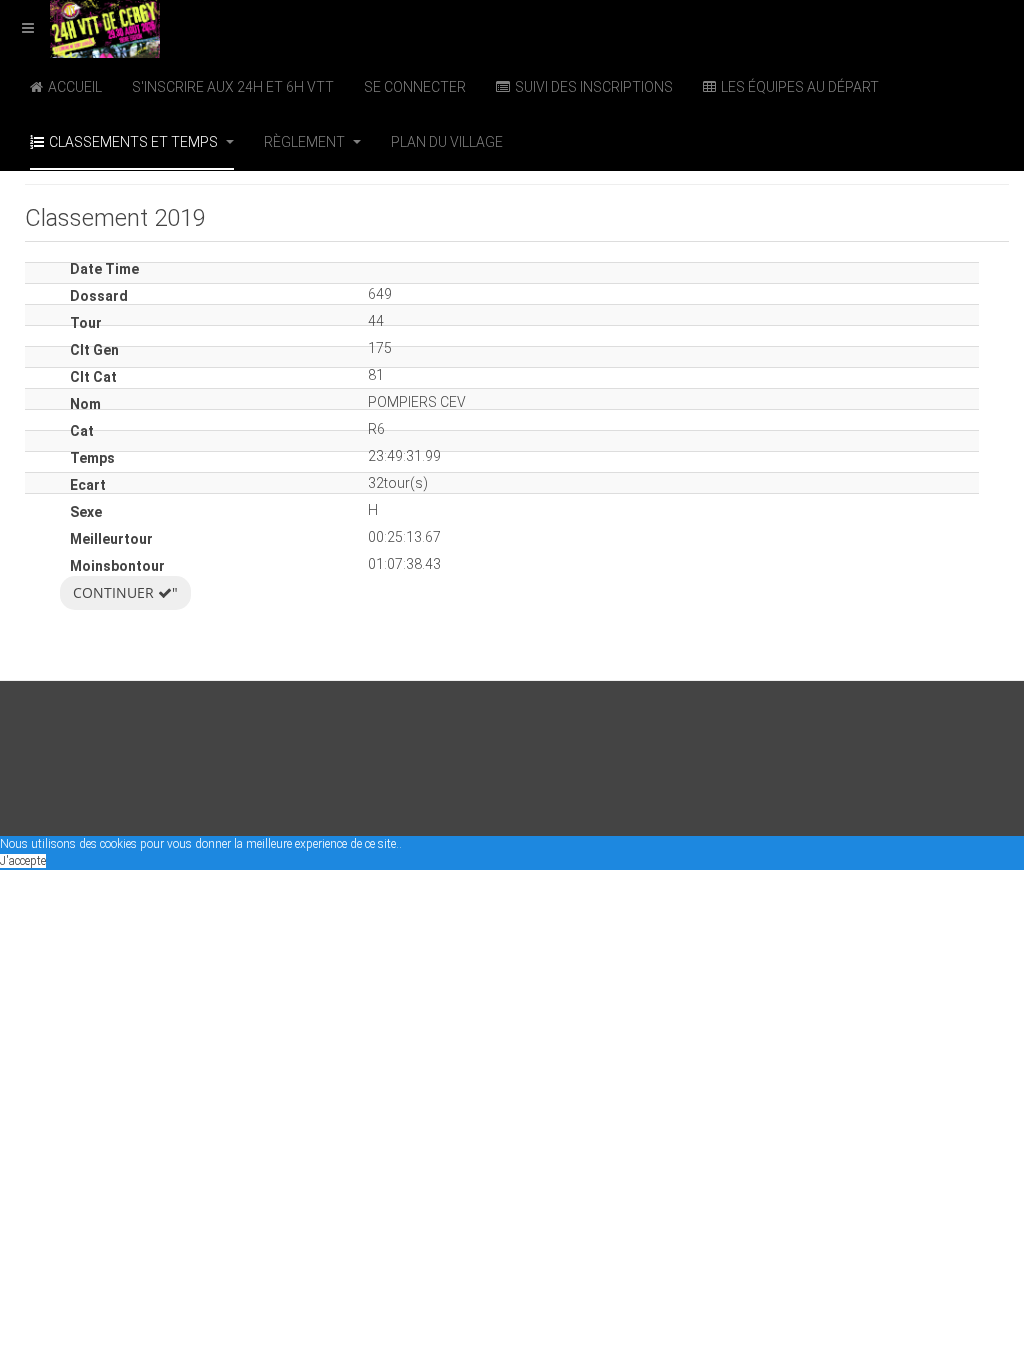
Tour (86, 323)
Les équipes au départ (800, 87)
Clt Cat (93, 377)
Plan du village (447, 142)
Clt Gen (94, 350)
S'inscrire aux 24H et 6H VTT (233, 87)
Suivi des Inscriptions (594, 87)
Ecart (88, 485)
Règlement (306, 142)
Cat (82, 431)
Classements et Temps (135, 142)
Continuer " (125, 592)
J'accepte (23, 861)
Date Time (104, 269)
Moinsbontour (117, 566)
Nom (85, 404)
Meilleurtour (111, 539)
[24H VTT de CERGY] (80, 27)
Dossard (99, 296)
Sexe (86, 512)
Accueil (75, 87)
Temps (92, 458)
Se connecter (415, 87)
